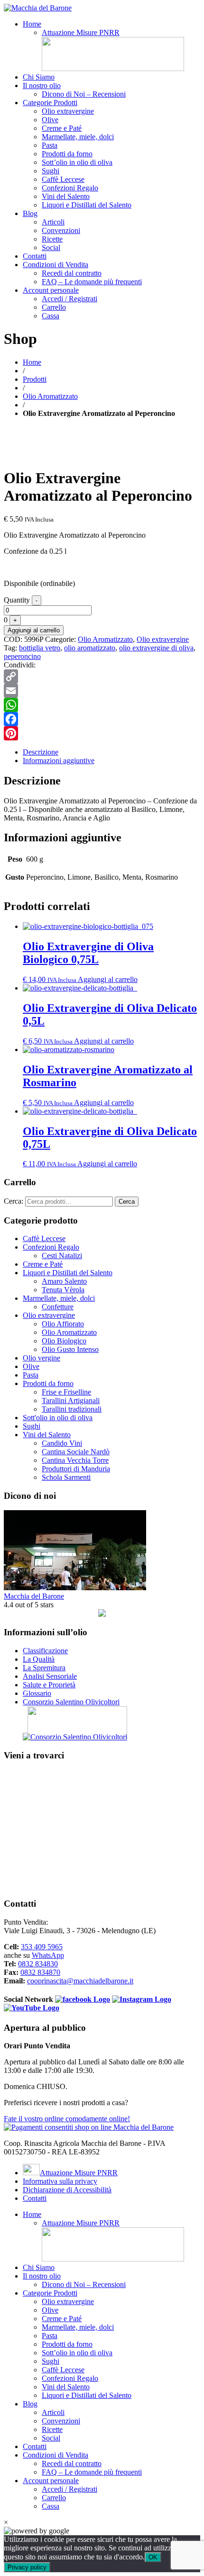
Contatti (35, 256)
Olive (50, 120)
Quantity (17, 600)
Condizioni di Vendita (56, 265)
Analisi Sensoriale (50, 1676)
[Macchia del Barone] (38, 8)
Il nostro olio (42, 86)
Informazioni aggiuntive (59, 761)
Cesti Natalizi (62, 1256)
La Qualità (39, 1659)
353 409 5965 (42, 1947)
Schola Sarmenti (66, 1477)
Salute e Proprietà (49, 1685)
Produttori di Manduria (76, 1469)
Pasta (50, 145)
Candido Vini (62, 1443)
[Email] (102, 691)
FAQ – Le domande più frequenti (92, 282)
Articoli (53, 222)
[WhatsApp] (102, 705)
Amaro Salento (64, 1281)
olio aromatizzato (90, 648)
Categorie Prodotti (50, 103)
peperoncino (22, 656)
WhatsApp (48, 1955)
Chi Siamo (39, 77)
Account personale (51, 290)
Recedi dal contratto (72, 273)
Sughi (51, 171)
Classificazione (45, 1651)
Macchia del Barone (34, 1596)
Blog (30, 213)
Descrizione (41, 752)
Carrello (54, 307)
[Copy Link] (102, 676)
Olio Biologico (64, 1341)
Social (51, 248)
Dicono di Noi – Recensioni (84, 94)
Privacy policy (27, 2567)
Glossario (37, 1693)
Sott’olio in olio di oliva (77, 162)
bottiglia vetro (40, 648)
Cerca (127, 1202)
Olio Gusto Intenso (70, 1349)
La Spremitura (44, 1668)
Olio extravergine (68, 111)
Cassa (51, 316)
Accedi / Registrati (70, 299)
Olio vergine (42, 1358)
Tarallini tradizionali (72, 1409)
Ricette (52, 239)
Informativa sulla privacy (60, 2181)
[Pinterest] (102, 733)
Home (32, 24)
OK (153, 2557)
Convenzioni (61, 230)
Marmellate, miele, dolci (78, 137)
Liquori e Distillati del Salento (87, 205)
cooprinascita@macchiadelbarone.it (80, 1981)
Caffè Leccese (63, 179)
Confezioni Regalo (70, 188)
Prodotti (35, 379)
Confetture (58, 1307)
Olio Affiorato (63, 1324)
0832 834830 (38, 1964)
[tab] (111, 752)
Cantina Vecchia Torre (75, 1460)
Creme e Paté (62, 128)
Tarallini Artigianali (71, 1401)
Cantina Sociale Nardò (76, 1452)
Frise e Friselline (66, 1392)
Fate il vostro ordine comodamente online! (67, 2119)
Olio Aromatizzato (50, 396)
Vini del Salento (66, 196)
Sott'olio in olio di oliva (58, 1418)
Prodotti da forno (67, 154)
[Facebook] (102, 719)
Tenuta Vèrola (63, 1290)
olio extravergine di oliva (156, 648)
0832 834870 (40, 1972)
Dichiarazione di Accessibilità (67, 2190)
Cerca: (14, 1201)
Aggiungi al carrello (34, 630)
